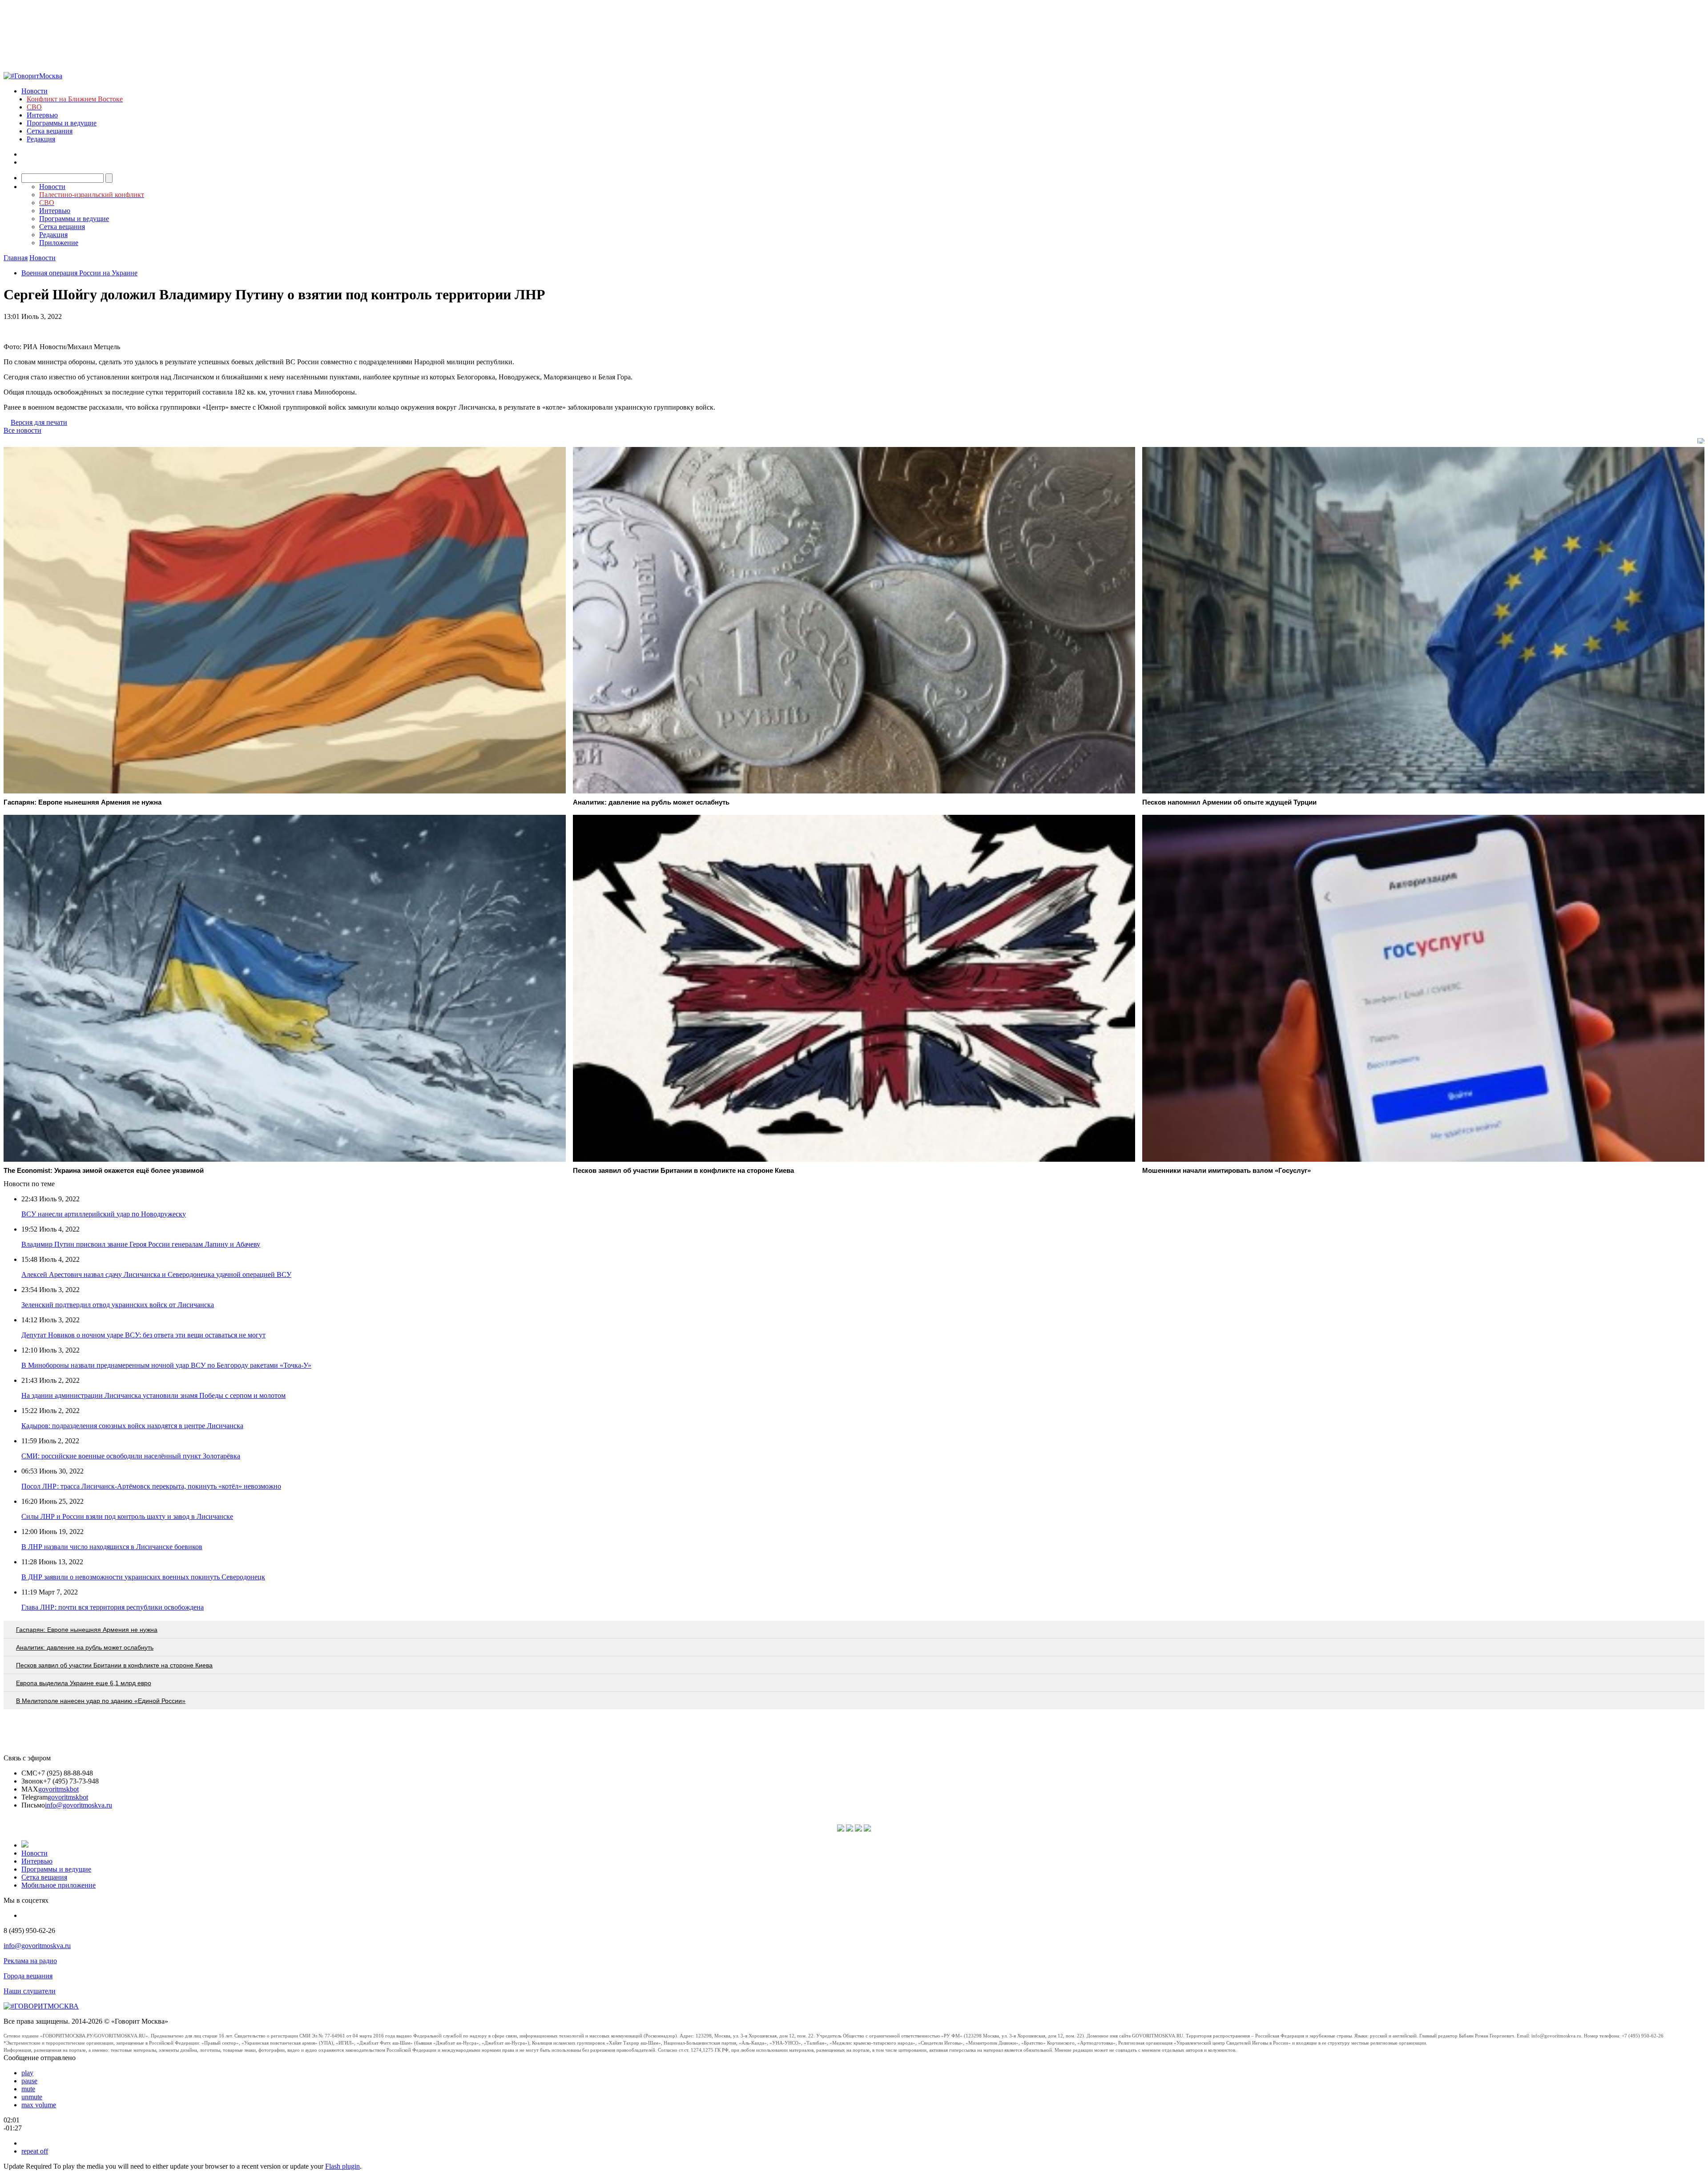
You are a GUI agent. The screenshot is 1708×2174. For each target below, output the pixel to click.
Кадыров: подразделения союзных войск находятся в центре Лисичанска (132, 1426)
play (27, 2073)
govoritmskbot (58, 1789)
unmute (32, 2097)
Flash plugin (342, 2166)
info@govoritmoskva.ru (79, 1805)
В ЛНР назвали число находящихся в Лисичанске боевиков (112, 1547)
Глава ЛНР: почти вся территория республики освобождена (113, 1607)
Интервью (42, 115)
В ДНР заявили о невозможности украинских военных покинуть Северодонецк (143, 1577)
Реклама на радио (30, 1961)
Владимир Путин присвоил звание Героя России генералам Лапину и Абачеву (141, 1244)
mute (28, 2089)
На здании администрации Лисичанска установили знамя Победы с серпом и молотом (153, 1395)
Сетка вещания (50, 131)
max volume (39, 2105)
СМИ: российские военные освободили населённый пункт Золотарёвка (131, 1456)
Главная (16, 258)
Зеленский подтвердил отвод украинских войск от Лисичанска (118, 1305)
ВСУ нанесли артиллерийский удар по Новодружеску (104, 1214)
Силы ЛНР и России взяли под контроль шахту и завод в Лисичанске (127, 1516)
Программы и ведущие (62, 123)
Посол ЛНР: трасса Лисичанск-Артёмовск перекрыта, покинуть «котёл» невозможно (151, 1486)
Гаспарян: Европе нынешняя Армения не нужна (87, 1630)
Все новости (22, 430)
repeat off (35, 2151)
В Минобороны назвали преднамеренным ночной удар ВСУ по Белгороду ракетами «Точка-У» (166, 1365)
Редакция (41, 139)
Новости (34, 91)
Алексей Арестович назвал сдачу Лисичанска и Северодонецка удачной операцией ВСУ (156, 1274)
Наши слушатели (30, 1991)
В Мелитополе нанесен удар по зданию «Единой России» (101, 1701)
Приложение (59, 243)
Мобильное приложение (58, 1885)
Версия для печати (39, 422)
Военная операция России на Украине (79, 273)
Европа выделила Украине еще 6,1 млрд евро (84, 1683)
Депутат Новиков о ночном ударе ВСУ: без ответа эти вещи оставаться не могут (143, 1335)
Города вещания (28, 1976)
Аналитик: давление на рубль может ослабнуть (85, 1647)
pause (29, 2081)
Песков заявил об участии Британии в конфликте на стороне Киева (114, 1665)
